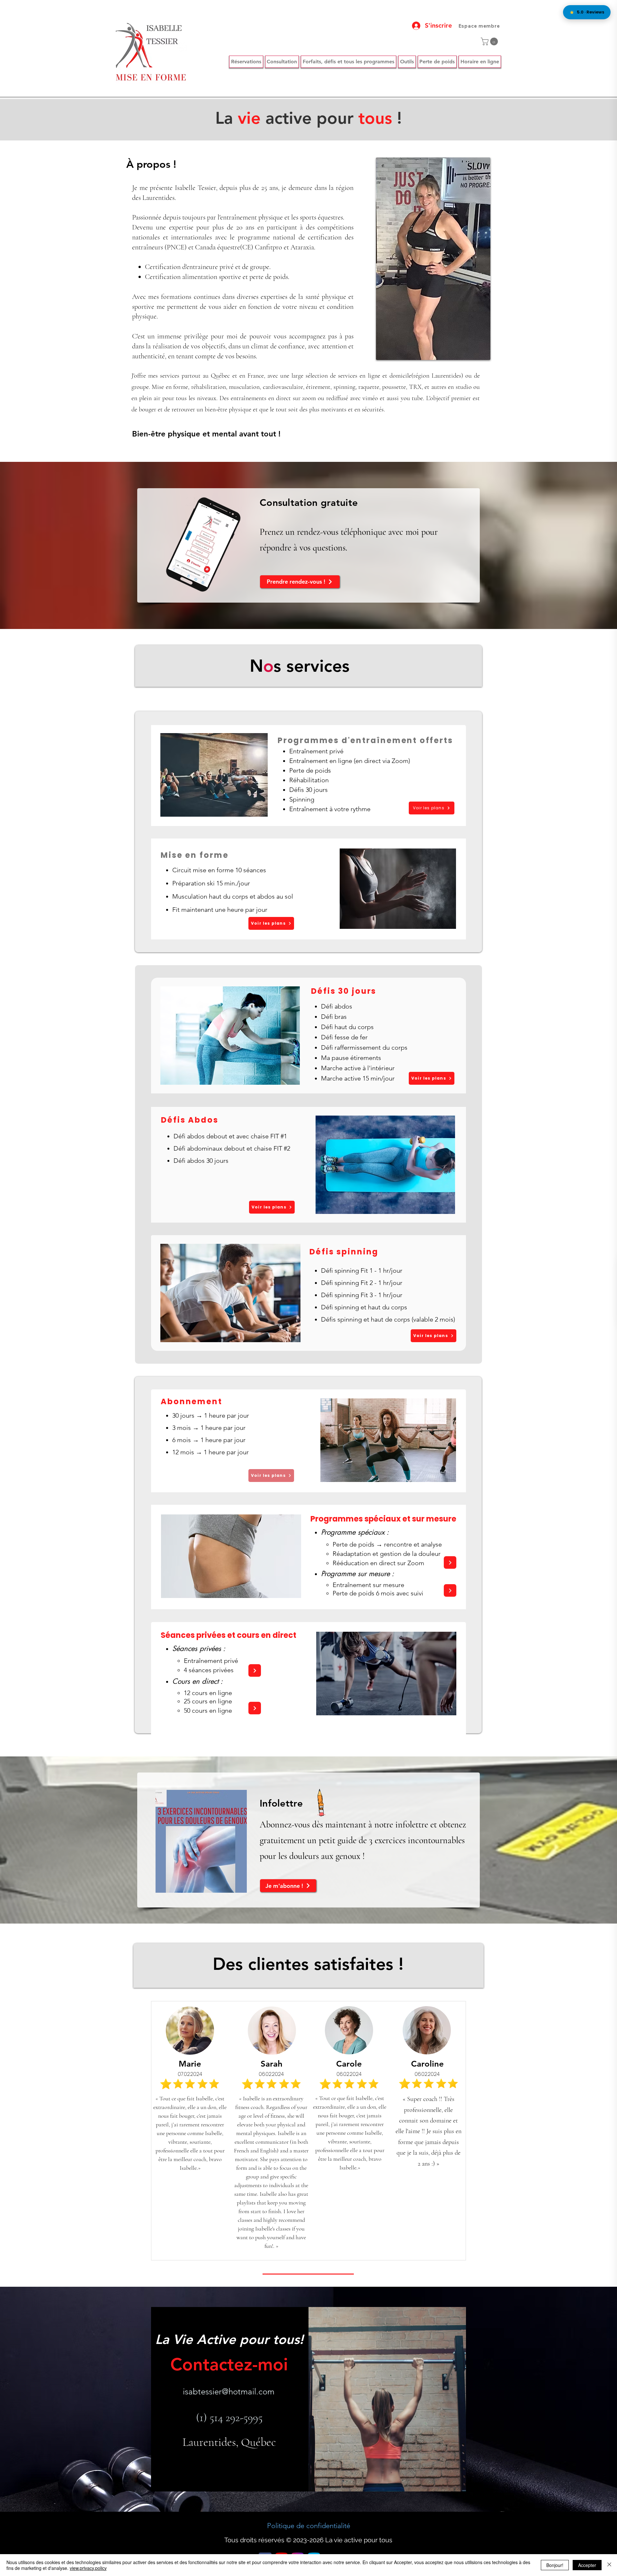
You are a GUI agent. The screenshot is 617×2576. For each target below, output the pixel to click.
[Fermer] (609, 2565)
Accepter (587, 2565)
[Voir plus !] (450, 1562)
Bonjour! (555, 2565)
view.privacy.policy (88, 2568)
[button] (490, 41)
